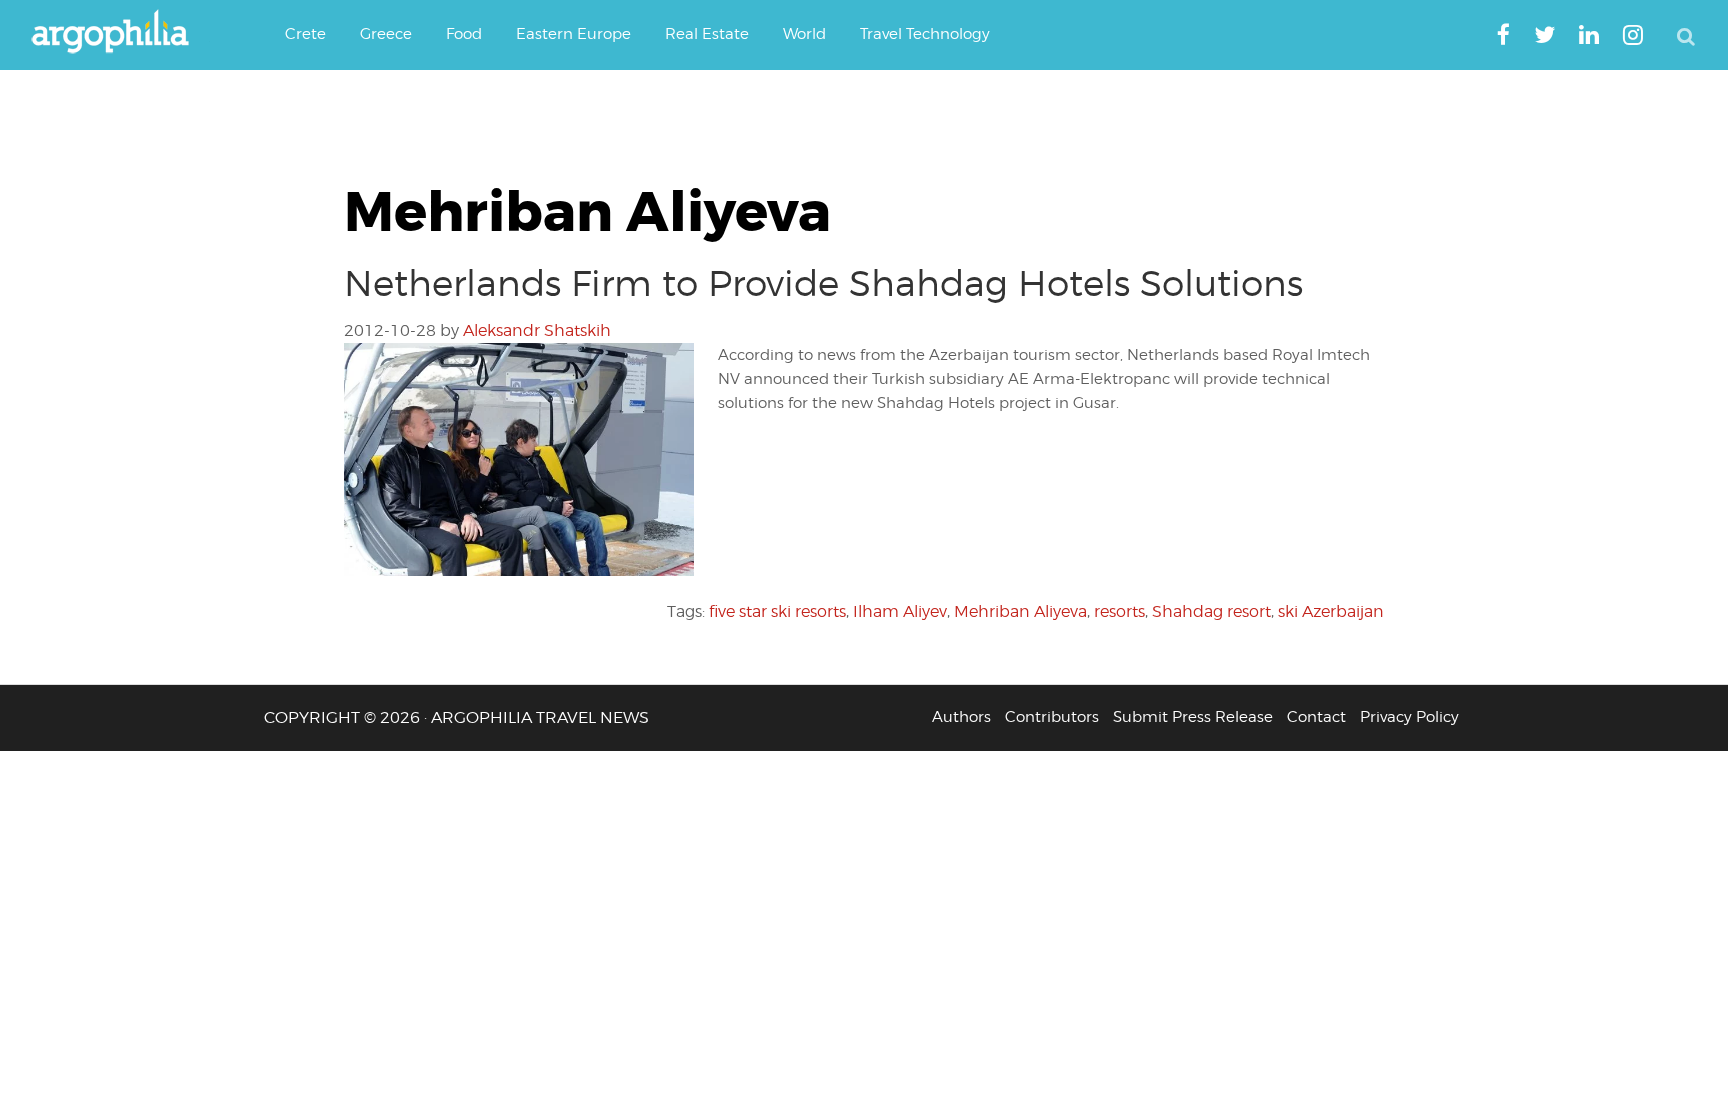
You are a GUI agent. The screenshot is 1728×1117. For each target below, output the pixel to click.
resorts (1119, 611)
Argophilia (120, 33)
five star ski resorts (777, 611)
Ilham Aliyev (900, 611)
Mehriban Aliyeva (1020, 611)
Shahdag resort (1211, 611)
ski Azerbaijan (1331, 611)
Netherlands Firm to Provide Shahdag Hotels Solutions (823, 283)
